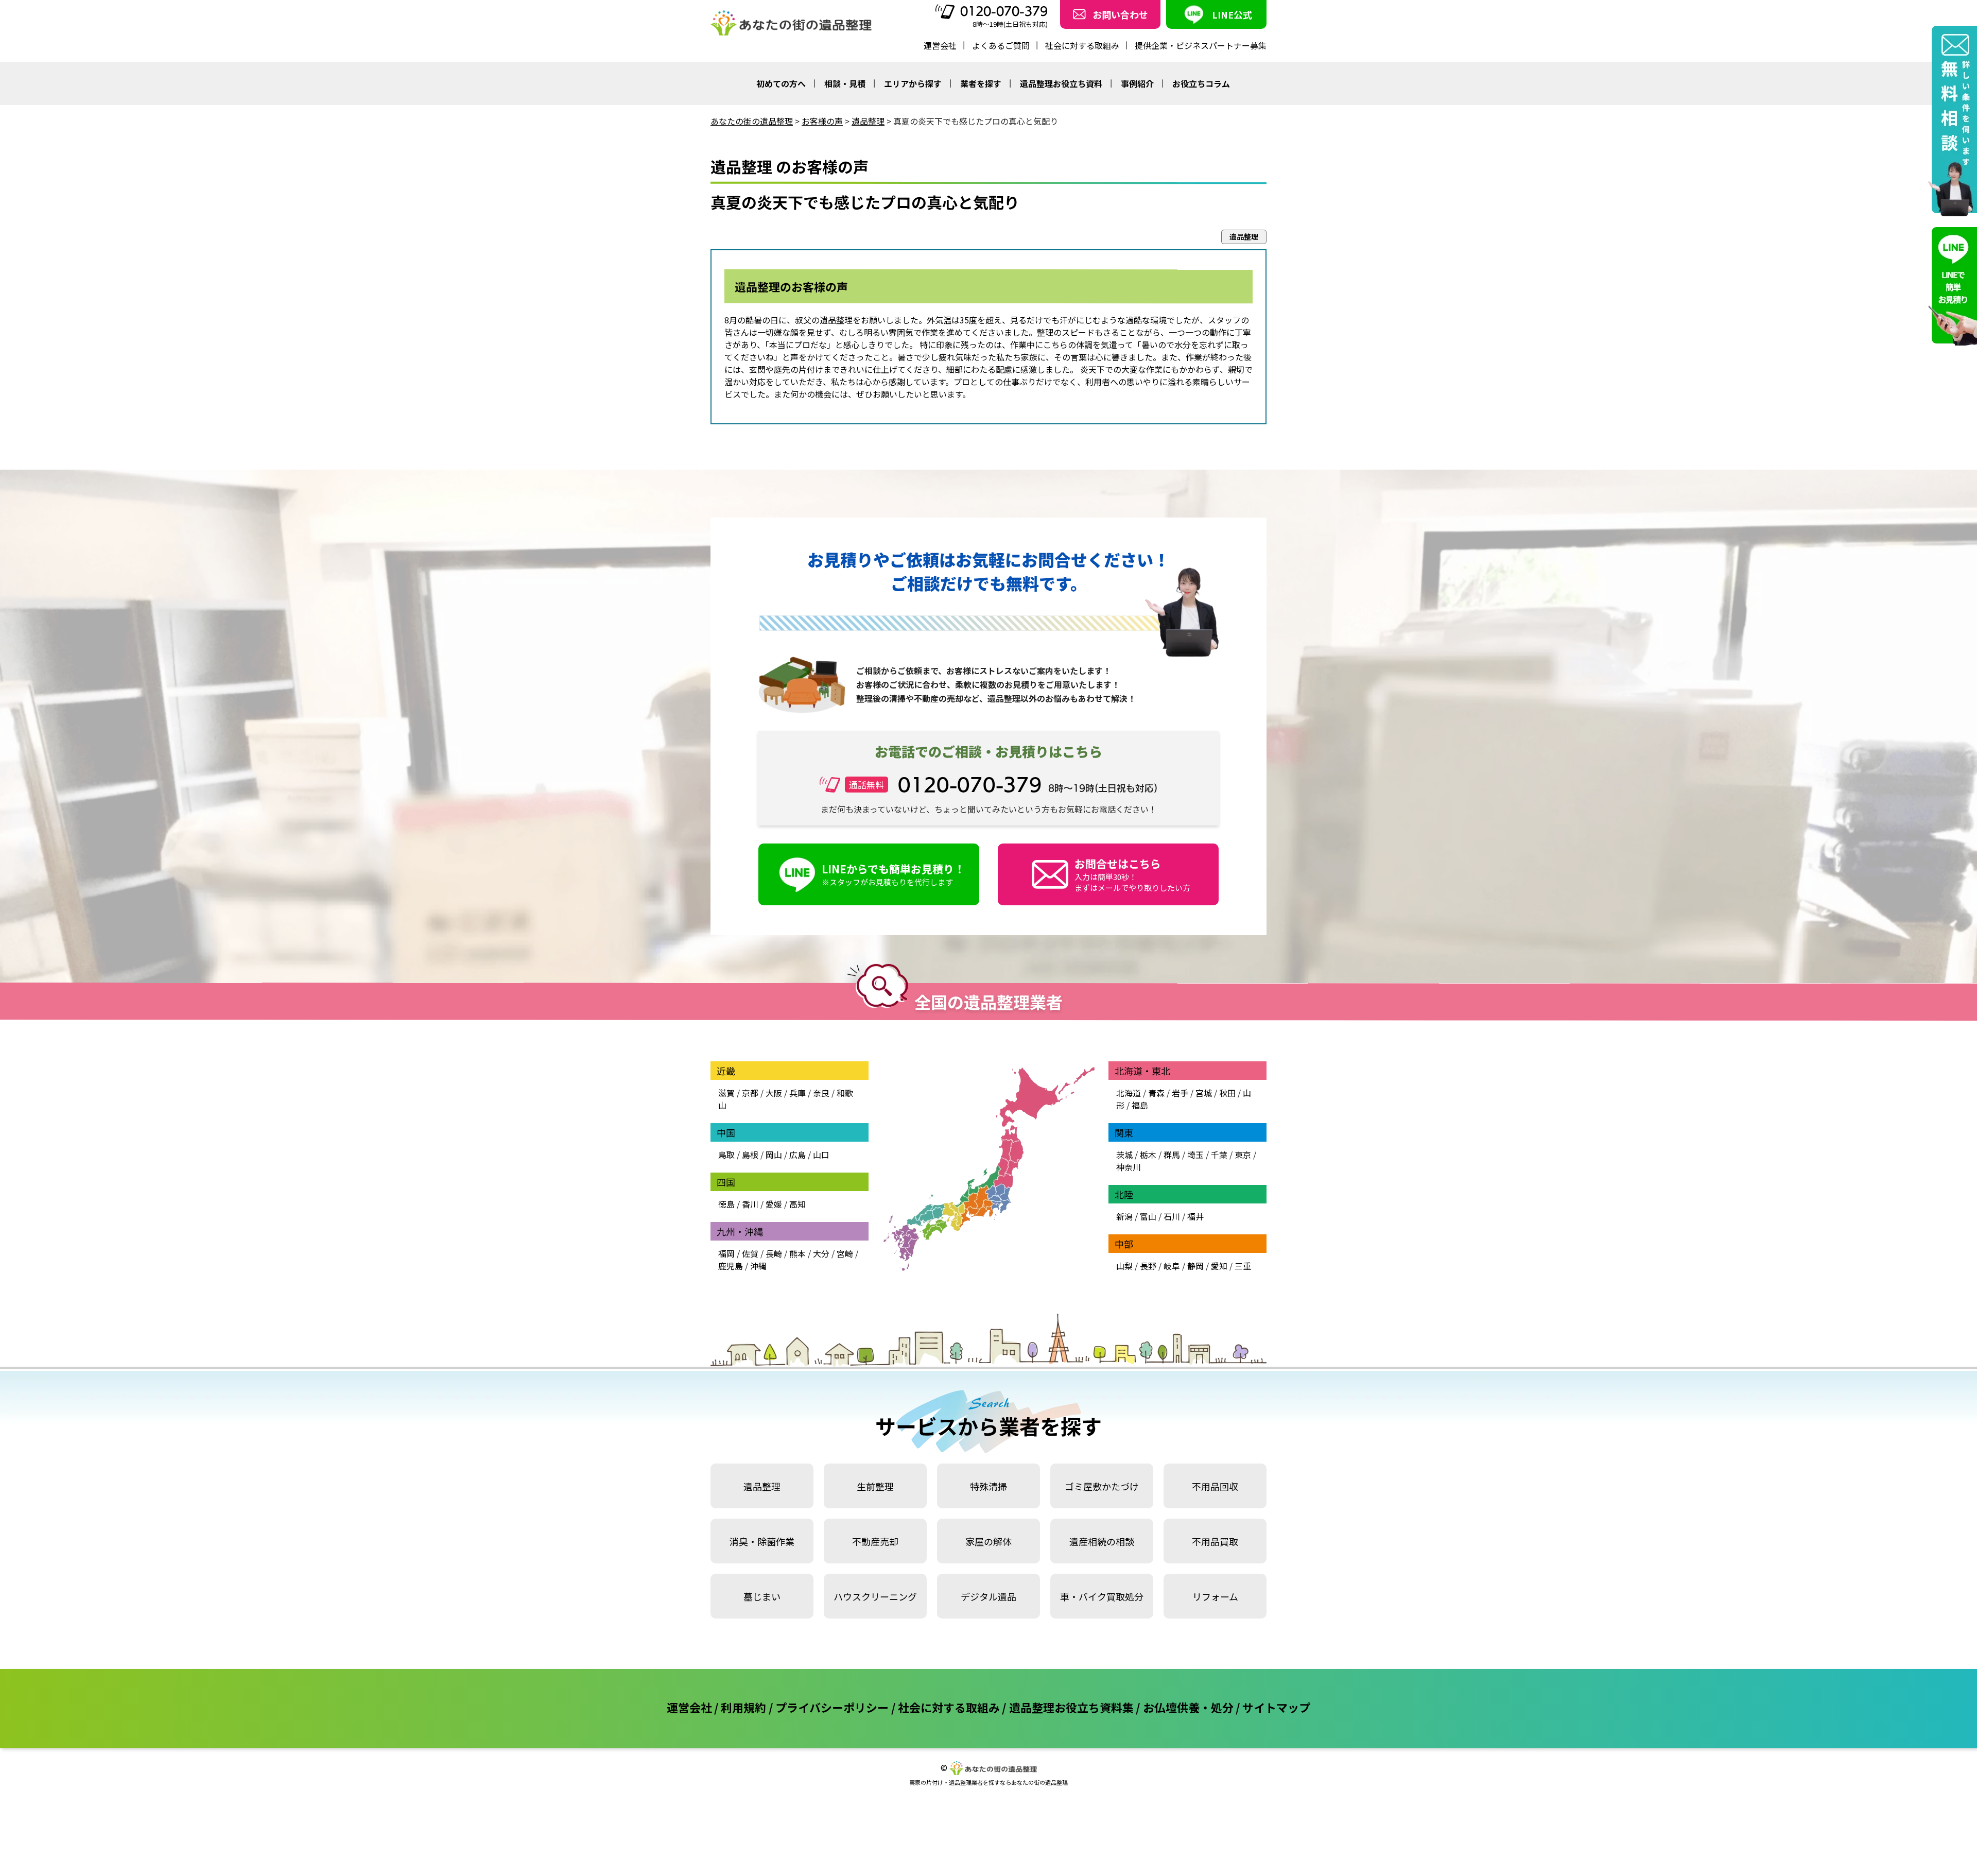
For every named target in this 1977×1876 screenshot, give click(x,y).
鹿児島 (731, 1266)
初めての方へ (781, 83)
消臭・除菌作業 (762, 1541)
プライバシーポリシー (832, 1707)
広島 (797, 1155)
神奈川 (1129, 1167)
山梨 (1124, 1266)
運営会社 (940, 45)
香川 (750, 1204)
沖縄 (758, 1266)
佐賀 (750, 1253)
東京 (1243, 1155)
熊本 (797, 1253)
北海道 (1129, 1093)
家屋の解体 (989, 1541)
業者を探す (981, 83)
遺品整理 (762, 1486)
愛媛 (774, 1204)
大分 (821, 1253)
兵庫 (797, 1093)
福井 (1195, 1216)
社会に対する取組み (1082, 45)
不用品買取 (1215, 1541)
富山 (1148, 1216)
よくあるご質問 (1001, 45)
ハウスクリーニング (875, 1596)
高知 (797, 1204)
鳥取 (726, 1155)
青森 (1156, 1093)
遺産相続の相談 (1102, 1541)
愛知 (1219, 1266)
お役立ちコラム (1201, 83)
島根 (750, 1155)
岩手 (1180, 1093)
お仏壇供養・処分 (1188, 1707)
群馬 (1172, 1155)
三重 (1243, 1266)
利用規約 (743, 1707)
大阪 (774, 1093)
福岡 (726, 1253)
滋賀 (726, 1093)
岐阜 (1172, 1266)
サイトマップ (1276, 1707)
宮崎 (845, 1253)
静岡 (1195, 1266)
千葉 (1219, 1155)
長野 (1148, 1266)
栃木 (1148, 1155)
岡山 (774, 1155)
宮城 (1204, 1093)
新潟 (1124, 1216)
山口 (821, 1155)
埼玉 (1195, 1155)
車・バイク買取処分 (1102, 1596)
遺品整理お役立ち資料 (1061, 83)
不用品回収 (1215, 1486)
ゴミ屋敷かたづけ (1102, 1486)
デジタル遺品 (989, 1596)
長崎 (774, 1253)
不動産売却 (875, 1541)
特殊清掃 (989, 1486)
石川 (1172, 1216)
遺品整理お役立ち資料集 (1071, 1707)
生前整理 (875, 1486)
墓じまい (762, 1596)
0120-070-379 (1004, 11)
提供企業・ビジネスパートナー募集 (1201, 45)
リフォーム (1215, 1596)
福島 (1140, 1105)
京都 (750, 1093)
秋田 (1227, 1093)
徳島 (726, 1204)
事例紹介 (1137, 83)
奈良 (821, 1093)
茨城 (1124, 1155)
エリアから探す (913, 83)
